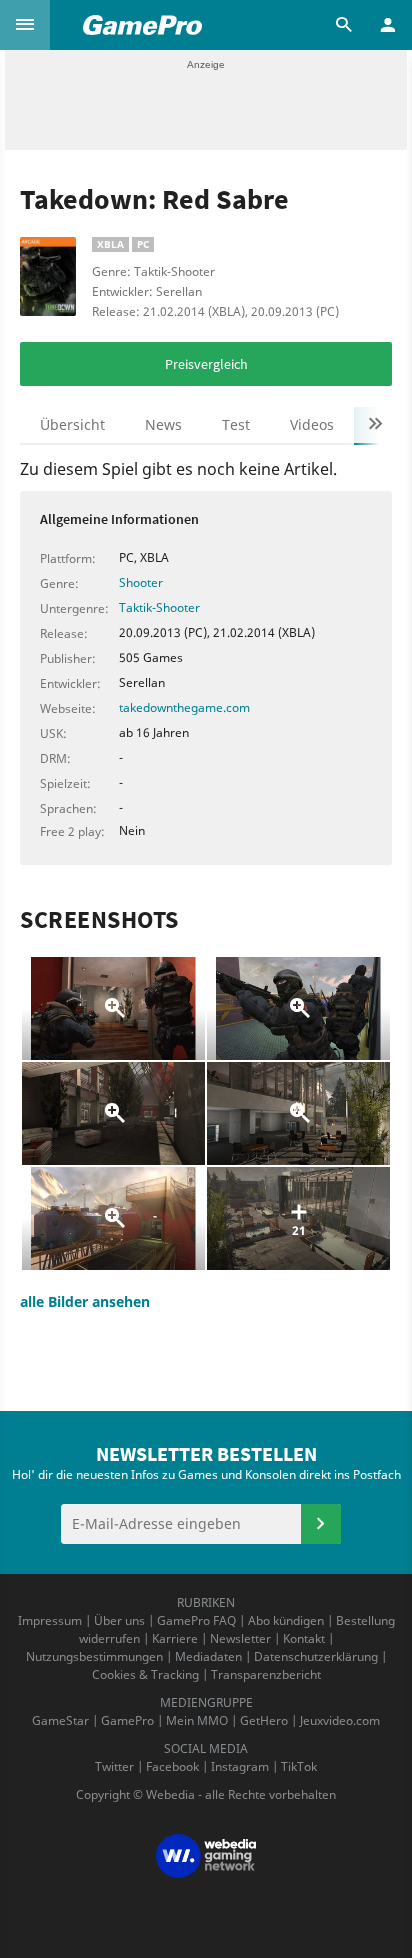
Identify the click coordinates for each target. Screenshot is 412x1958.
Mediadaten (208, 1656)
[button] (25, 25)
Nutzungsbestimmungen (94, 1656)
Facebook (172, 1766)
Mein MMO (197, 1720)
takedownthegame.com (184, 707)
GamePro (127, 1720)
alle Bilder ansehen (85, 1301)
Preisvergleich (206, 364)
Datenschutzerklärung (316, 1656)
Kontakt (304, 1638)
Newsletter (240, 1638)
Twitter (114, 1766)
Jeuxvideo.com (340, 1720)
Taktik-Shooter (159, 607)
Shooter (141, 582)
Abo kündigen (286, 1620)
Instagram (240, 1766)
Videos (312, 424)
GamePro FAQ (196, 1620)
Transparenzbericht (266, 1674)
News (163, 424)
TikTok (299, 1766)
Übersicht (72, 424)
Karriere (175, 1638)
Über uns (119, 1620)
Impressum (50, 1620)
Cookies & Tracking (145, 1674)
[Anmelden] (321, 1524)
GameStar (60, 1720)
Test (236, 424)
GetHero (264, 1720)
